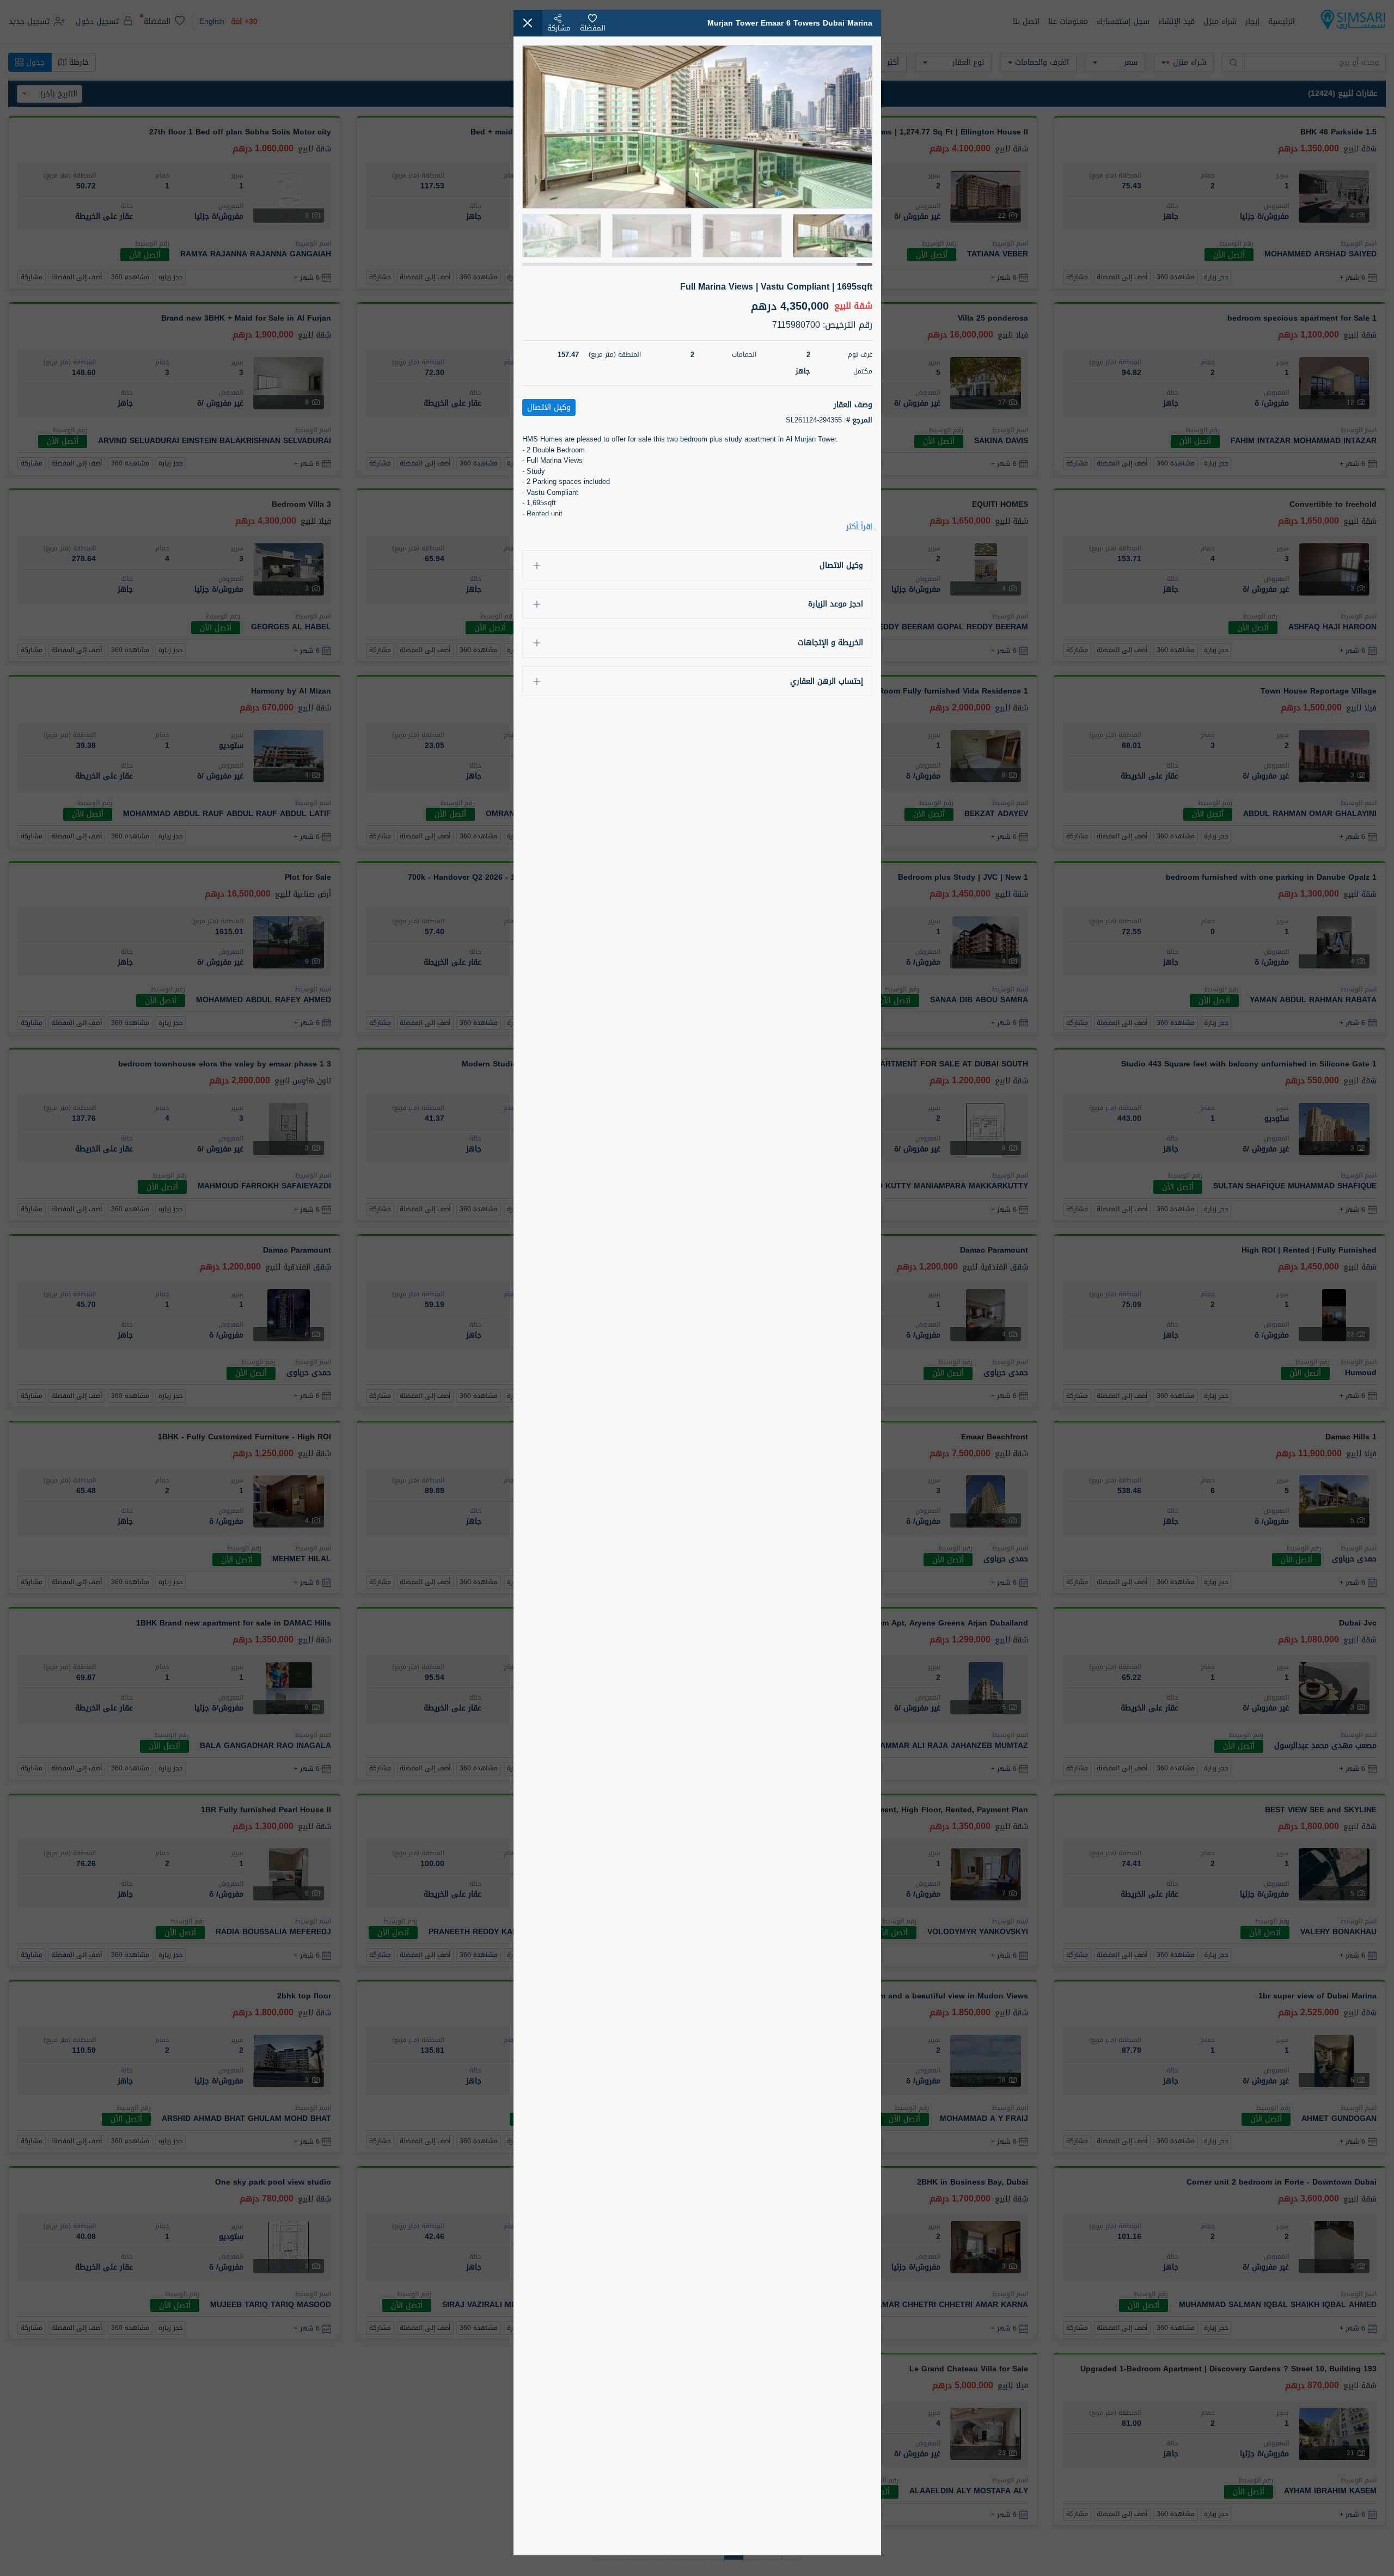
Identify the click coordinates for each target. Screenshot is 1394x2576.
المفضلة (593, 28)
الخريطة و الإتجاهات (830, 643)
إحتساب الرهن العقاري (827, 681)
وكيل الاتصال (841, 565)
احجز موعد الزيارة (836, 604)
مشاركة (559, 28)
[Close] (528, 23)
